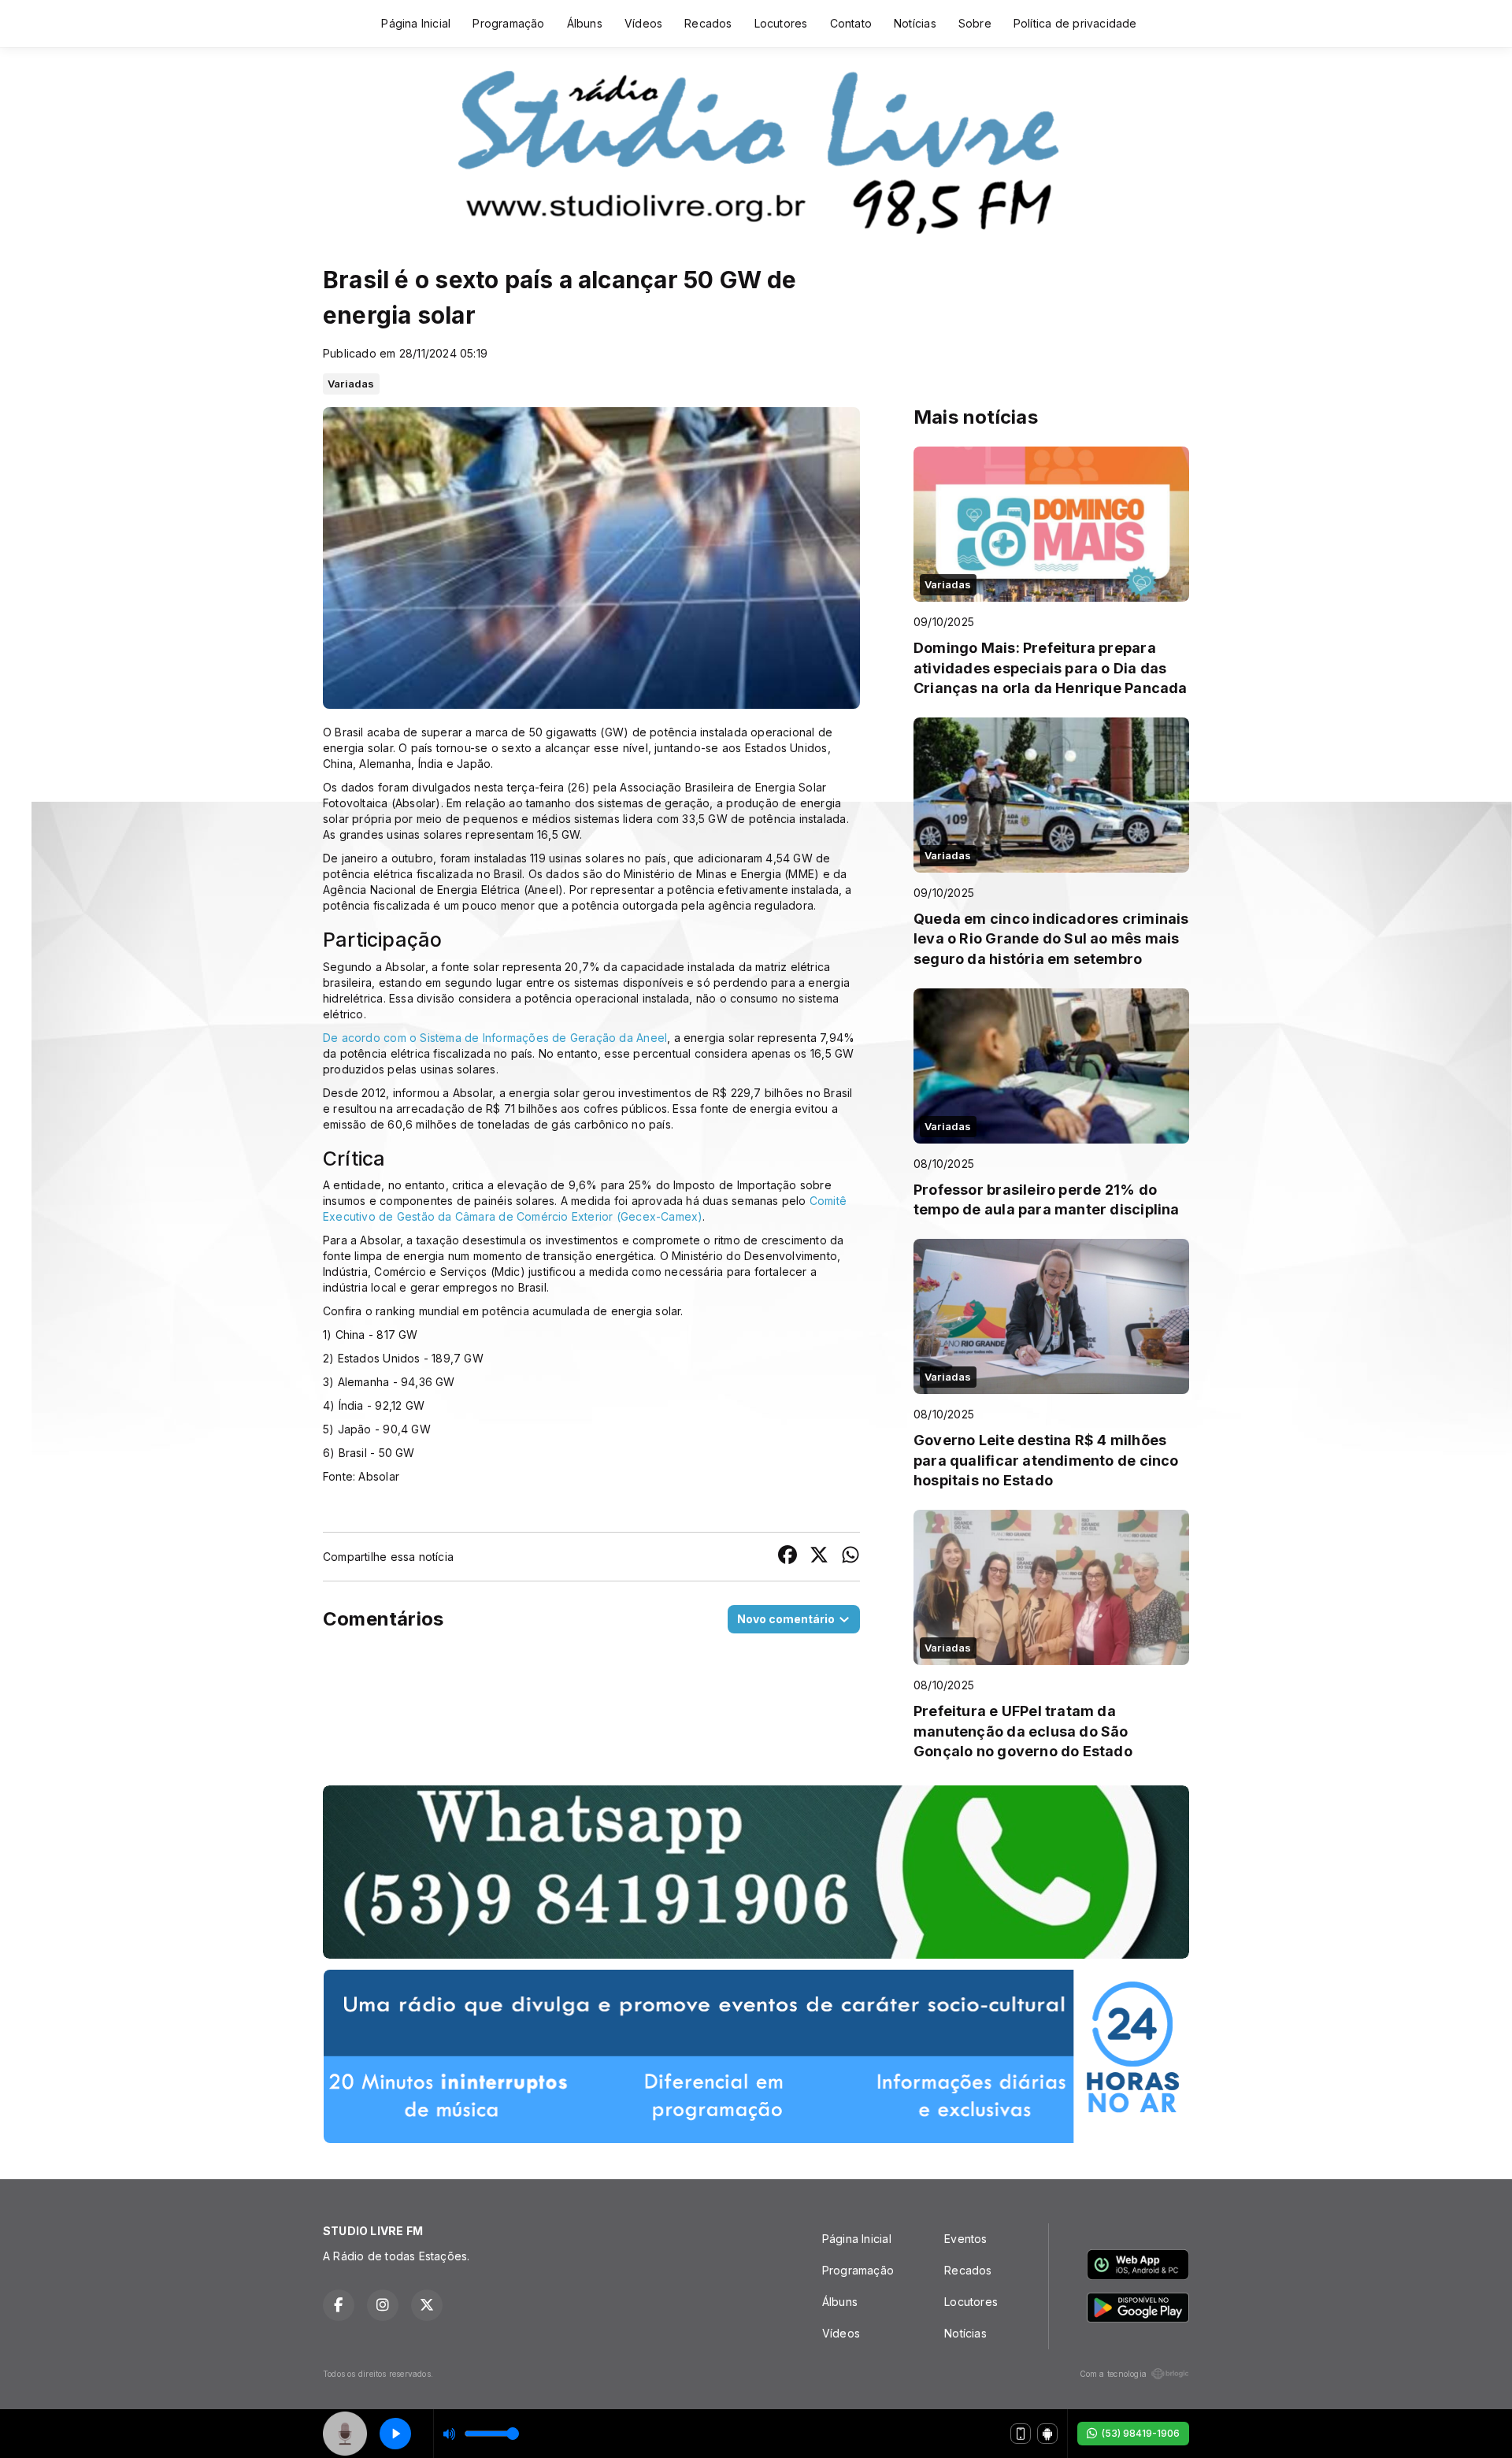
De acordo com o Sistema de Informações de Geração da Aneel (495, 1038)
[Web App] (1021, 2434)
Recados (708, 23)
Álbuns (585, 23)
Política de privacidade (1075, 23)
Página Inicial (416, 23)
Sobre (975, 23)
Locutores (781, 23)
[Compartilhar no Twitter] (819, 1557)
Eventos (965, 2239)
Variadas (351, 384)
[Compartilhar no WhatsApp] (850, 1557)
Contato (851, 23)
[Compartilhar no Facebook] (787, 1557)
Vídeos (643, 23)
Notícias (915, 23)
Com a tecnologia (1113, 2374)
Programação (508, 23)
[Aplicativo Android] (1047, 2434)
